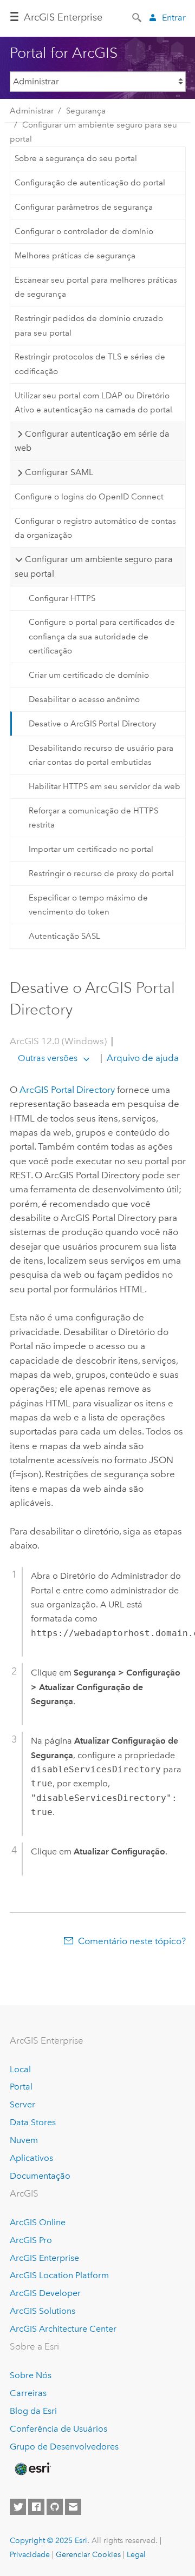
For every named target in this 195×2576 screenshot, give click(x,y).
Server (22, 2104)
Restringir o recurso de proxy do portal (101, 873)
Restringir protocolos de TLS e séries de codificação (90, 364)
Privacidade (30, 2554)
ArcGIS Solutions (43, 2311)
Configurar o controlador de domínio (84, 231)
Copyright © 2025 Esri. (50, 2540)
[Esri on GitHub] (55, 2507)
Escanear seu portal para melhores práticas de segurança (96, 287)
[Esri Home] (32, 2469)
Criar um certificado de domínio (89, 675)
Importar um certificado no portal (91, 849)
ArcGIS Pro (31, 2240)
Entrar (174, 18)
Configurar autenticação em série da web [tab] (92, 441)
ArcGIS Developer (45, 2293)
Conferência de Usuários (58, 2429)
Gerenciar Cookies (88, 2554)
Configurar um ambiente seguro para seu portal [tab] (93, 566)
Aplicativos (31, 2158)
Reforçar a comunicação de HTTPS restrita (93, 818)
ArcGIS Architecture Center (63, 2329)
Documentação (40, 2176)
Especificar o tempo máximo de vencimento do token (88, 905)
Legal (136, 2554)
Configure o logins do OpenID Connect (89, 497)
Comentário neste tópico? (132, 1941)
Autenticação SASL (64, 936)
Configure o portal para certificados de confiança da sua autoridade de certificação (102, 636)
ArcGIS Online (38, 2222)
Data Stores (33, 2122)
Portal (21, 2087)
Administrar (32, 111)
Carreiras (28, 2393)
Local (20, 2069)
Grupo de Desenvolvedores (64, 2447)
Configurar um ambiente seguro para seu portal (93, 132)
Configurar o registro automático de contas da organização (95, 528)
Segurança (86, 111)
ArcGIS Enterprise (63, 17)
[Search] (138, 17)
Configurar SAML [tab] (59, 472)
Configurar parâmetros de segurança (84, 207)
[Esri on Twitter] (18, 2507)
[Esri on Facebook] (36, 2507)
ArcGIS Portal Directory (67, 1090)
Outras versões (48, 1058)
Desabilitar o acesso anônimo (84, 699)
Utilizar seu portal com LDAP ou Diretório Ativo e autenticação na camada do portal (93, 403)
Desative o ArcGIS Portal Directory (92, 724)
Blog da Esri (33, 2411)
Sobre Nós (31, 2375)
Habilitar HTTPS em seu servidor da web (105, 786)
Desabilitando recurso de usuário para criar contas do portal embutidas (101, 755)
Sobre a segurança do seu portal (76, 158)
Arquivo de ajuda (142, 1058)
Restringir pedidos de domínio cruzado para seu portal (89, 325)
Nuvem (24, 2140)
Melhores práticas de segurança (75, 256)
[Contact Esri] (73, 2507)
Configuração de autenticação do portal (90, 183)
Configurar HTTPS (62, 598)
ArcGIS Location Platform (59, 2275)
